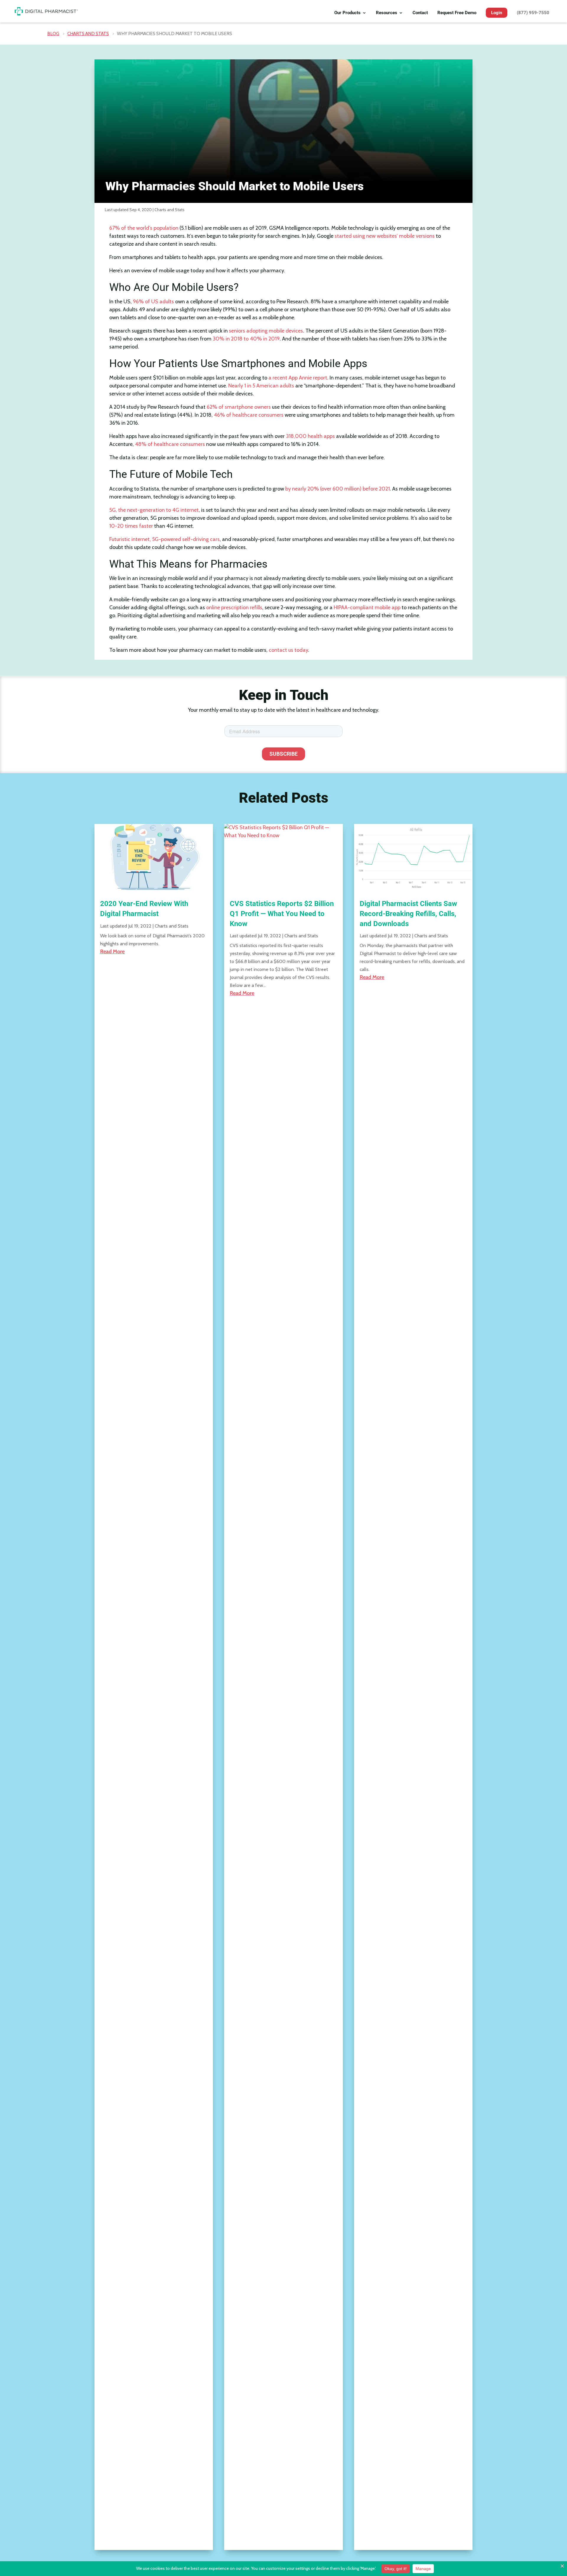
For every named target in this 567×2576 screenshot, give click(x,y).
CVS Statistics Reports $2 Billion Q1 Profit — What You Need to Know (282, 914)
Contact (420, 13)
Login (497, 13)
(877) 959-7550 (533, 13)
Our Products (347, 13)
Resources (387, 13)
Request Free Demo (457, 13)
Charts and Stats (170, 210)
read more (112, 951)
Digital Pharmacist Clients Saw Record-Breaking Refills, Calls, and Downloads (408, 914)
